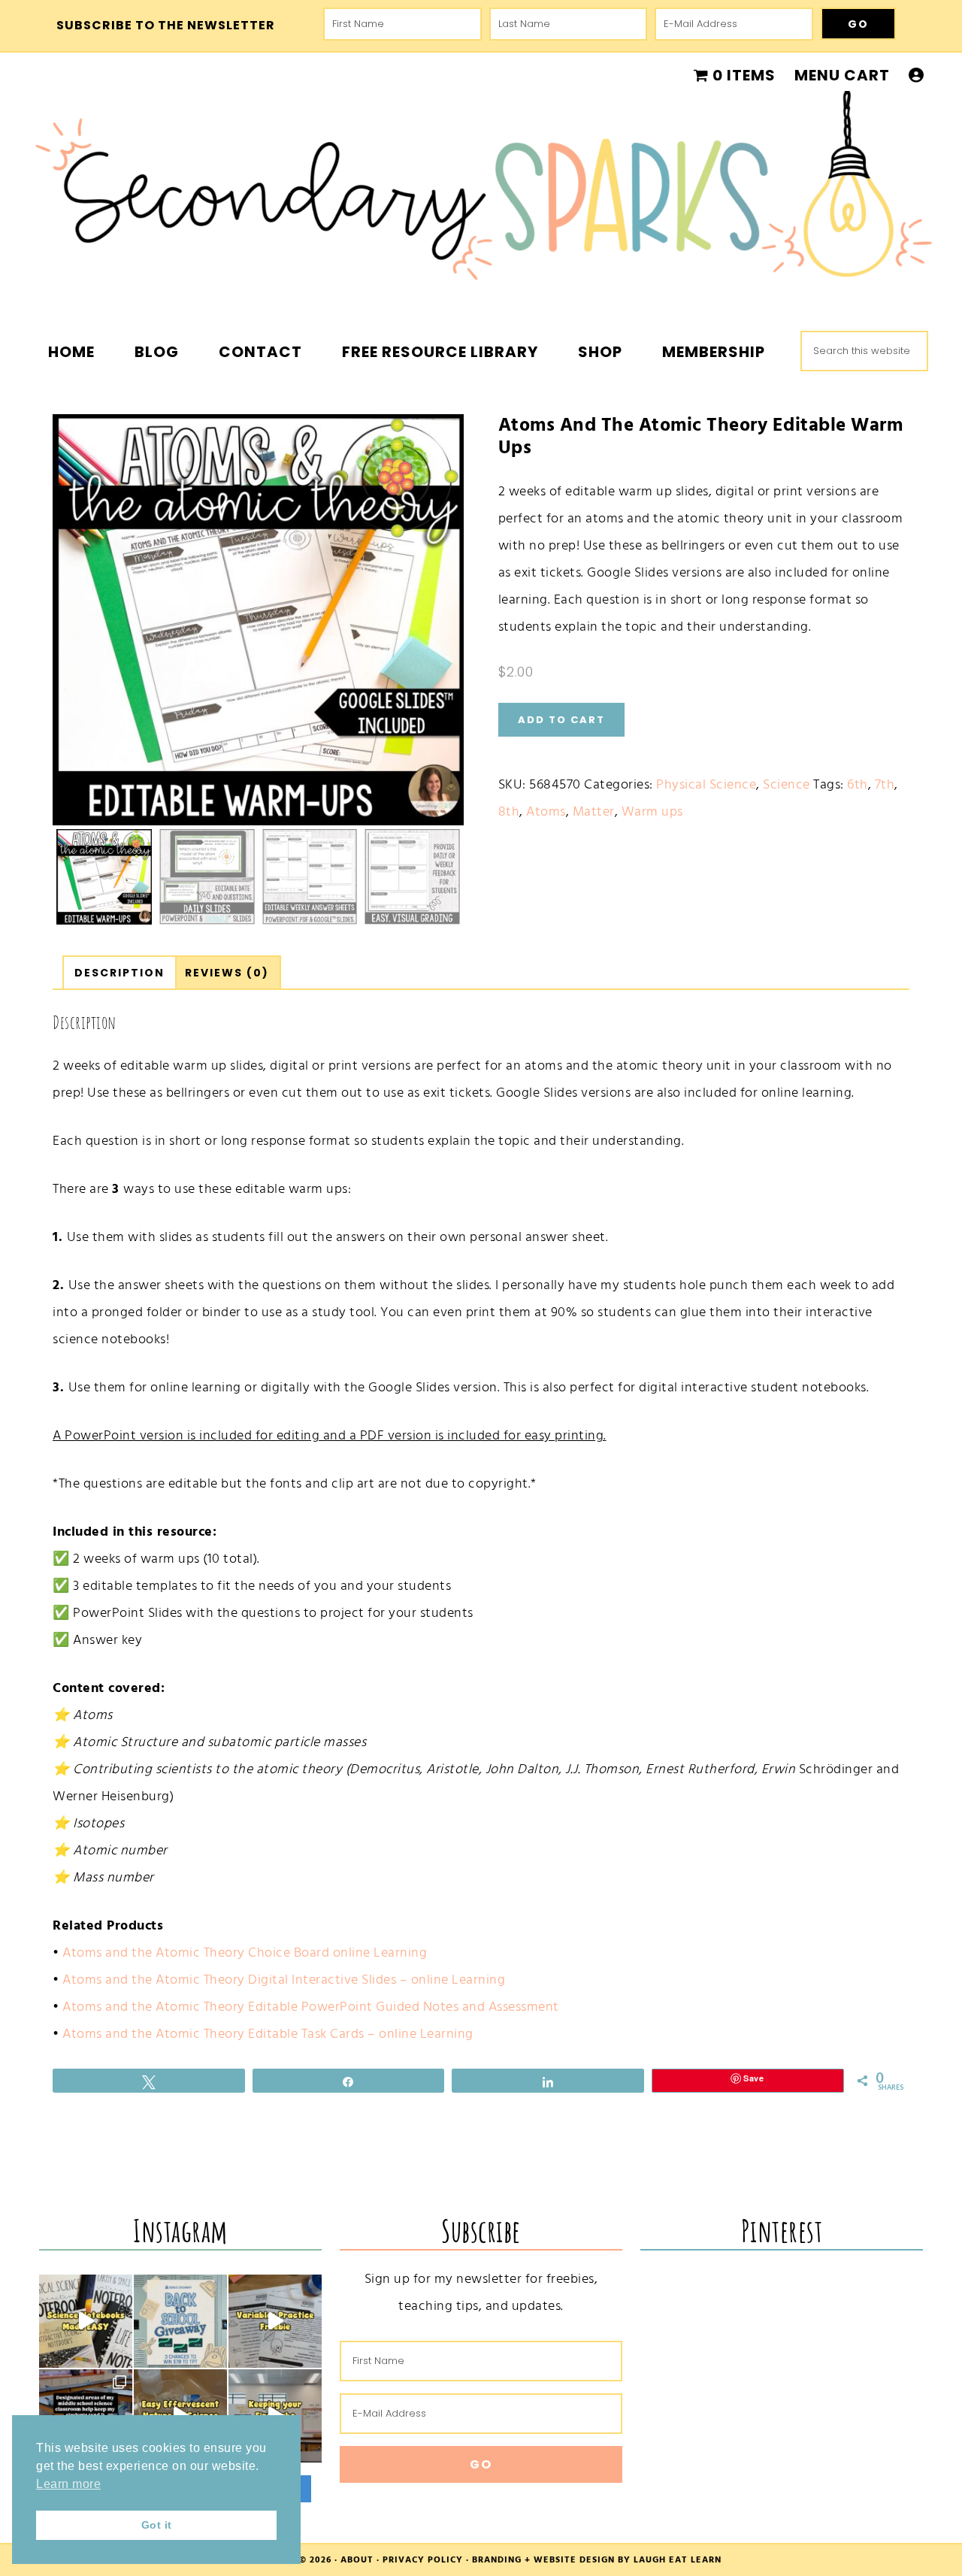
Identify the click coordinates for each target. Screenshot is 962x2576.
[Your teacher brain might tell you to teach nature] (275, 2321)
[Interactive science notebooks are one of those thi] (86, 2321)
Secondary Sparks (481, 195)
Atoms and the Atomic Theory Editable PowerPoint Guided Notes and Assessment (311, 2007)
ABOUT (357, 2560)
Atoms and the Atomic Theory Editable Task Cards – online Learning (268, 2034)
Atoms (546, 811)
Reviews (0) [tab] (227, 973)
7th (885, 784)
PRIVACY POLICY (423, 2560)
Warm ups (652, 811)
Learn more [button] (68, 2484)
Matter (594, 811)
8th (509, 811)
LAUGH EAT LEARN (678, 2560)
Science (787, 784)
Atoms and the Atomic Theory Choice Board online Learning (245, 1952)
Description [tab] (119, 973)
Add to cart (561, 720)
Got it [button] (157, 2525)
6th (858, 784)
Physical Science (706, 784)
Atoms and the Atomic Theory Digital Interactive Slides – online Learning (284, 1980)
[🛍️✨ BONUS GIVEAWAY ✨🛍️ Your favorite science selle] (180, 2321)
